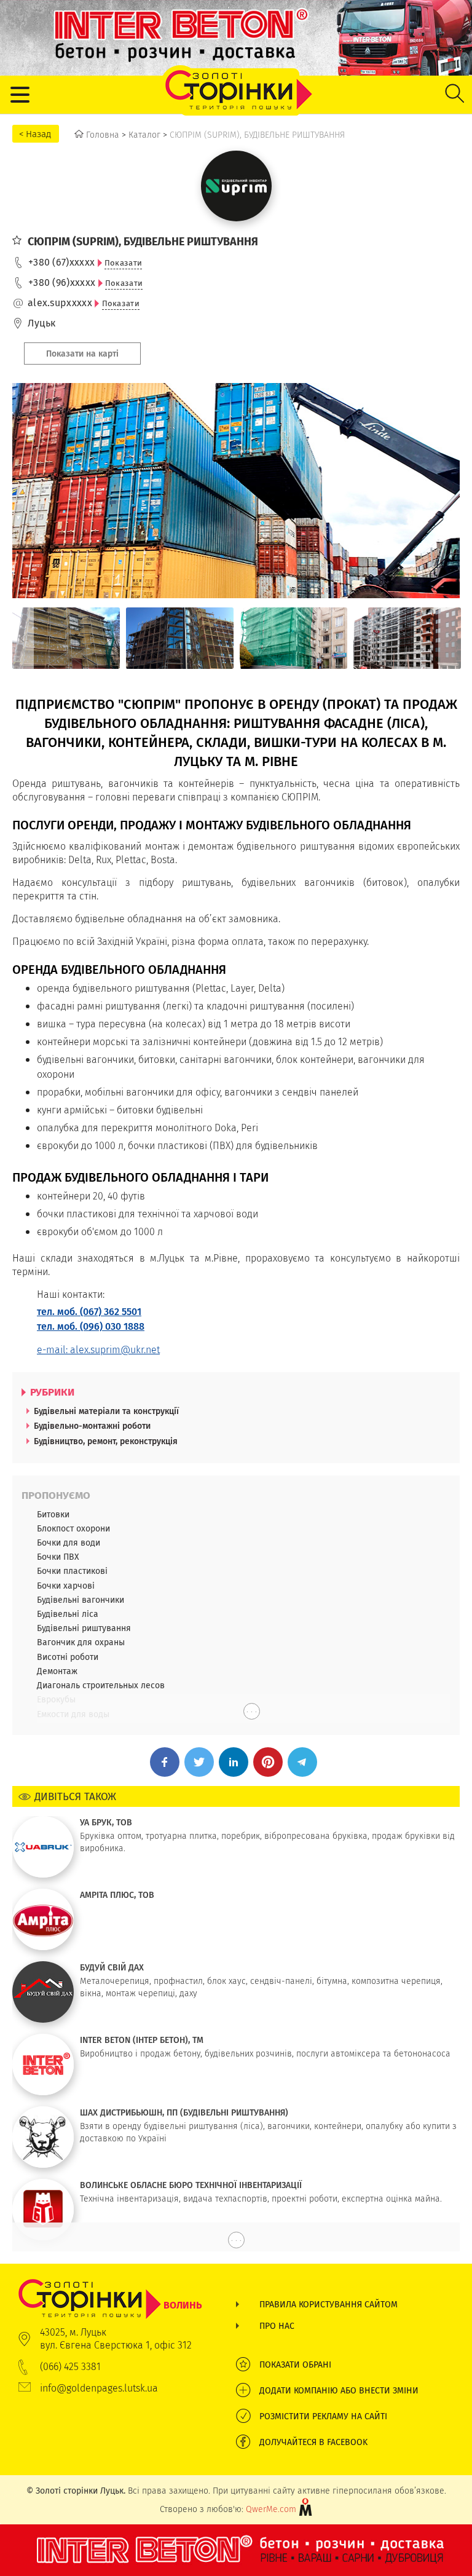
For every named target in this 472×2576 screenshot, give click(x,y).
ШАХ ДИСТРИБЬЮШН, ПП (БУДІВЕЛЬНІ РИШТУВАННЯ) (184, 2112)
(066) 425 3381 (70, 2367)
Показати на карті (82, 354)
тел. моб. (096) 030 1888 (91, 1326)
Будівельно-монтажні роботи (92, 1426)
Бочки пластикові (72, 1571)
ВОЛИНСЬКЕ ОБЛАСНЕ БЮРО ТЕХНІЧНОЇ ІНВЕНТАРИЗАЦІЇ (191, 2185)
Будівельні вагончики (81, 1600)
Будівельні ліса (68, 1614)
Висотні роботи (68, 1657)
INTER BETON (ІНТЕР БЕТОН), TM (142, 2040)
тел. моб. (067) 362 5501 (89, 1312)
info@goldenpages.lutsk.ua (99, 2388)
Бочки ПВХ (58, 1557)
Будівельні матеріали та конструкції (106, 1411)
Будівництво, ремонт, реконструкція (106, 1441)
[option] (66, 638)
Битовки (53, 1514)
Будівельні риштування (84, 1628)
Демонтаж (57, 1671)
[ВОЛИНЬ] (110, 2285)
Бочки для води (69, 1543)
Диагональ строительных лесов (101, 1685)
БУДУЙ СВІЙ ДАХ (112, 1967)
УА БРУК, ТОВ (106, 1822)
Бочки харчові (66, 1586)
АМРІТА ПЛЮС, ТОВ (117, 1895)
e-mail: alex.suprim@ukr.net (98, 1350)
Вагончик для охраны (81, 1642)
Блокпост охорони (73, 1528)
